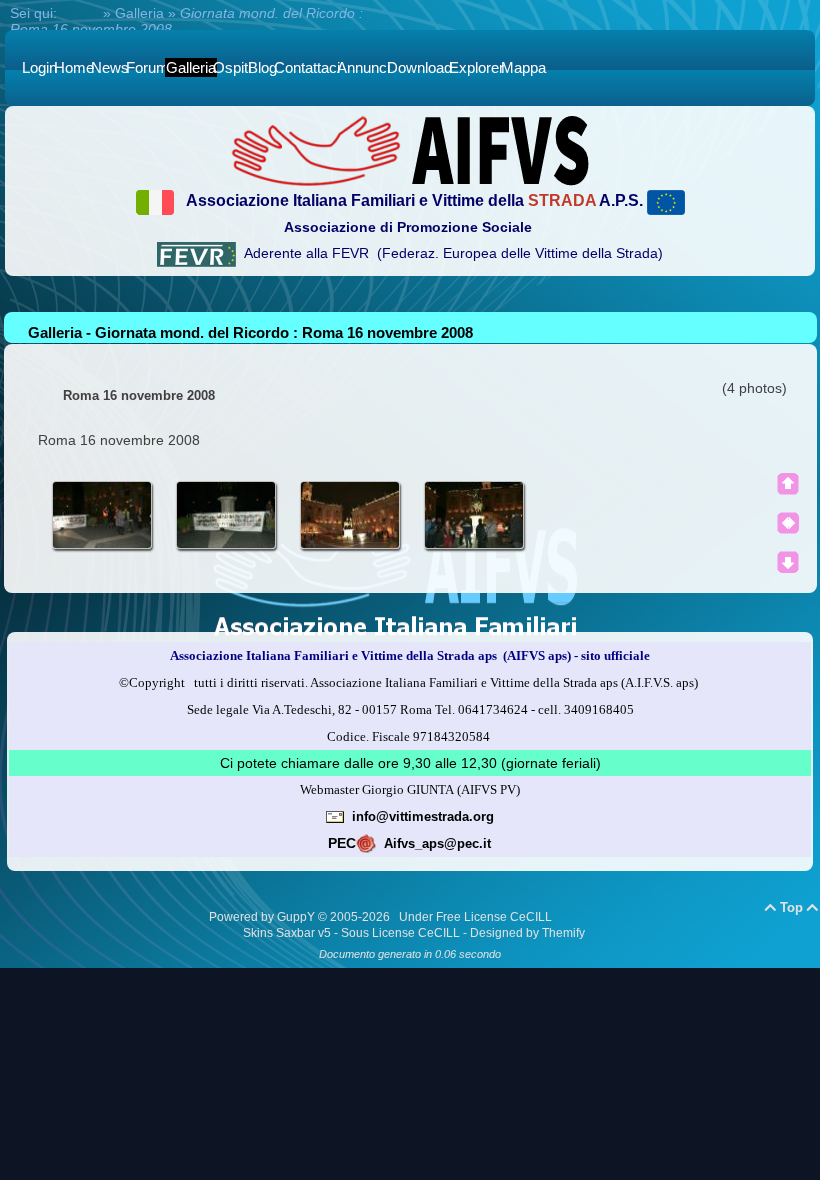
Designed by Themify (527, 933)
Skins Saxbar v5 (287, 933)
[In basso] (788, 562)
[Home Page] (410, 150)
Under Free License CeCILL (477, 917)
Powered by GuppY (263, 917)
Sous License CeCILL (400, 933)
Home (80, 13)
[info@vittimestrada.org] (335, 816)
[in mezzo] (788, 523)
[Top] (788, 484)
